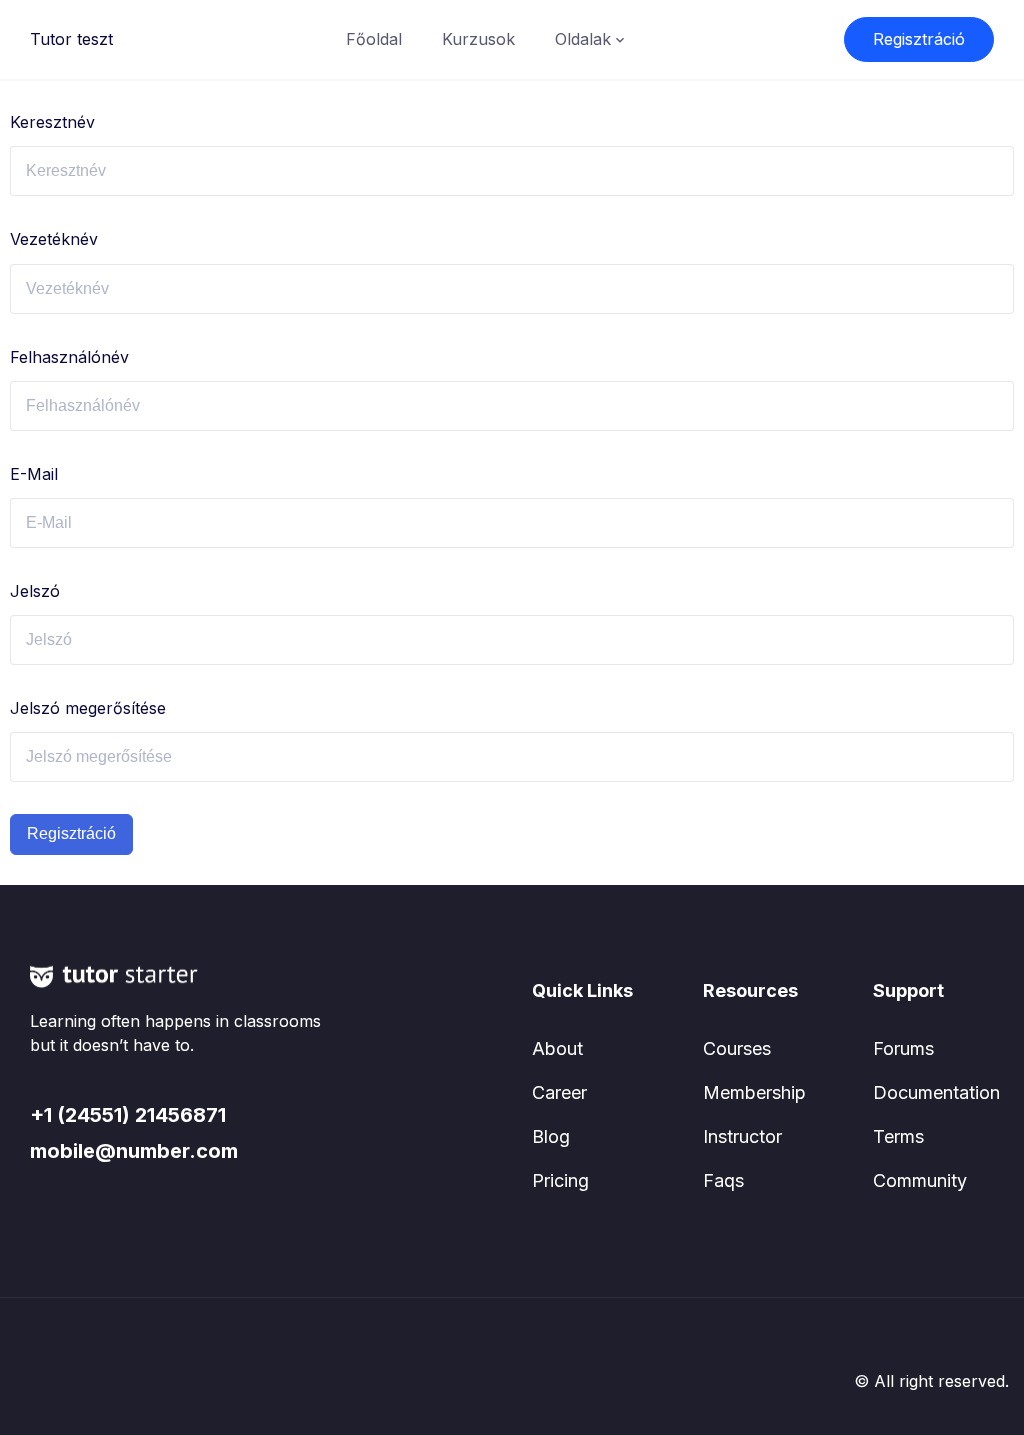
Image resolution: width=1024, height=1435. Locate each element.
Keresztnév (52, 122)
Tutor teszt (71, 39)
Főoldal (374, 39)
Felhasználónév (69, 357)
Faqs (723, 1180)
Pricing (560, 1180)
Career (559, 1092)
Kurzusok (478, 39)
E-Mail (34, 474)
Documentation (936, 1092)
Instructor (742, 1136)
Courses (737, 1048)
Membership (754, 1092)
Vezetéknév (54, 239)
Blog (551, 1136)
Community (920, 1180)
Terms (898, 1136)
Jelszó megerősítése (88, 708)
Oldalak (583, 39)
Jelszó (35, 591)
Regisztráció (919, 39)
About (557, 1048)
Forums (903, 1048)
